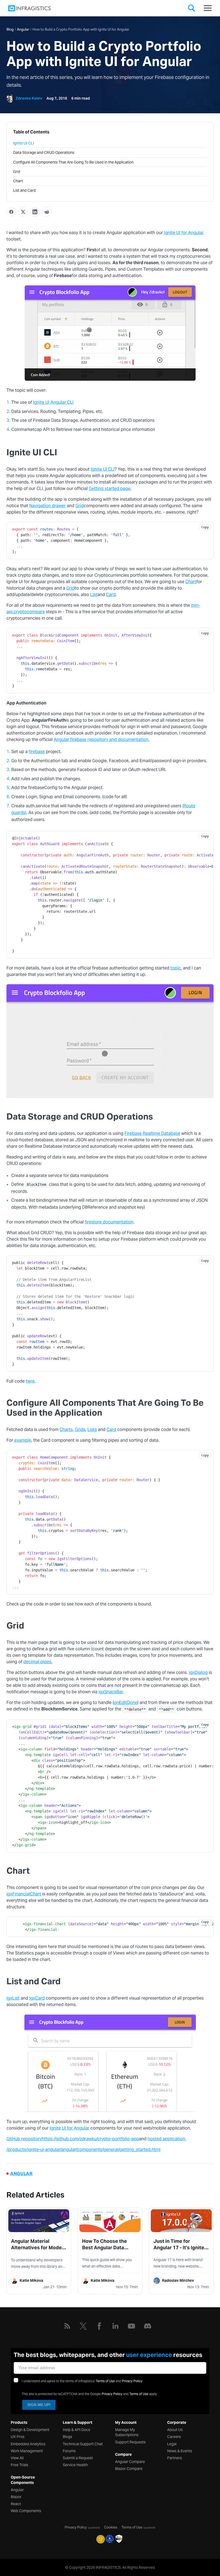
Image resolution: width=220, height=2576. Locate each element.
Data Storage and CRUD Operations (44, 152)
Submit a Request (78, 2458)
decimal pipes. (38, 1662)
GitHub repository (24, 2139)
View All (17, 2458)
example (23, 1440)
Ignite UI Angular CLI (53, 402)
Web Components (26, 2511)
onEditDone (126, 1703)
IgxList (13, 1998)
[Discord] (148, 2326)
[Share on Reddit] (47, 212)
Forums (69, 2451)
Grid (17, 172)
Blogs (67, 2437)
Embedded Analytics (28, 2444)
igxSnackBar (111, 1692)
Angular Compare (130, 2462)
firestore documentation (109, 1222)
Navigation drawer (47, 506)
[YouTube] (131, 2326)
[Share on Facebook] (11, 212)
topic (176, 968)
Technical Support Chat (83, 2444)
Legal (172, 2444)
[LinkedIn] (115, 2326)
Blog (10, 29)
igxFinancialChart (24, 1894)
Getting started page (110, 488)
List (94, 595)
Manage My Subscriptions (127, 2432)
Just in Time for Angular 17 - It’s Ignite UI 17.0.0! (179, 2248)
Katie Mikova (31, 2280)
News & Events (180, 2451)
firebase (37, 752)
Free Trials (19, 2465)
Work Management (27, 2451)
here (30, 1381)
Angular (23, 29)
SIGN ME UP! (39, 2405)
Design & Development (30, 2430)
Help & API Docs (76, 2430)
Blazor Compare (129, 2469)
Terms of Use (105, 2381)
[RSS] (67, 2326)
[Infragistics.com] (35, 8)
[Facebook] (99, 2326)
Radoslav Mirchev (178, 2280)
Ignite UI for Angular (184, 233)
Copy (205, 527)
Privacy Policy (132, 2381)
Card (111, 595)
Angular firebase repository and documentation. (102, 740)
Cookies (111, 2527)
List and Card (24, 190)
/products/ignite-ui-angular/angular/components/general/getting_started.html (83, 2150)
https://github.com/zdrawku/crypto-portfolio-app (90, 2139)
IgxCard (37, 1998)
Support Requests (130, 2442)
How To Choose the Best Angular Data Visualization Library (106, 2248)
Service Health (75, 2465)
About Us (175, 2430)
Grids (80, 1429)
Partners (175, 2458)
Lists (92, 1429)
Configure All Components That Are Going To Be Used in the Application (73, 162)
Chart (18, 181)
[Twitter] (83, 2326)
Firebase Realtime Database (152, 1133)
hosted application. (167, 2139)
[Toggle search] (192, 9)
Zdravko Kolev (29, 98)
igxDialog (198, 1672)
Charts (66, 1429)
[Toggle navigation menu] (208, 8)
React (16, 2504)
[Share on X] (23, 212)
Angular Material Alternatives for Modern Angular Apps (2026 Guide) (39, 2251)
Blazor (16, 2497)
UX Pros (18, 2437)
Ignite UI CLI (24, 143)
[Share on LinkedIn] (35, 212)
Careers (174, 2437)
